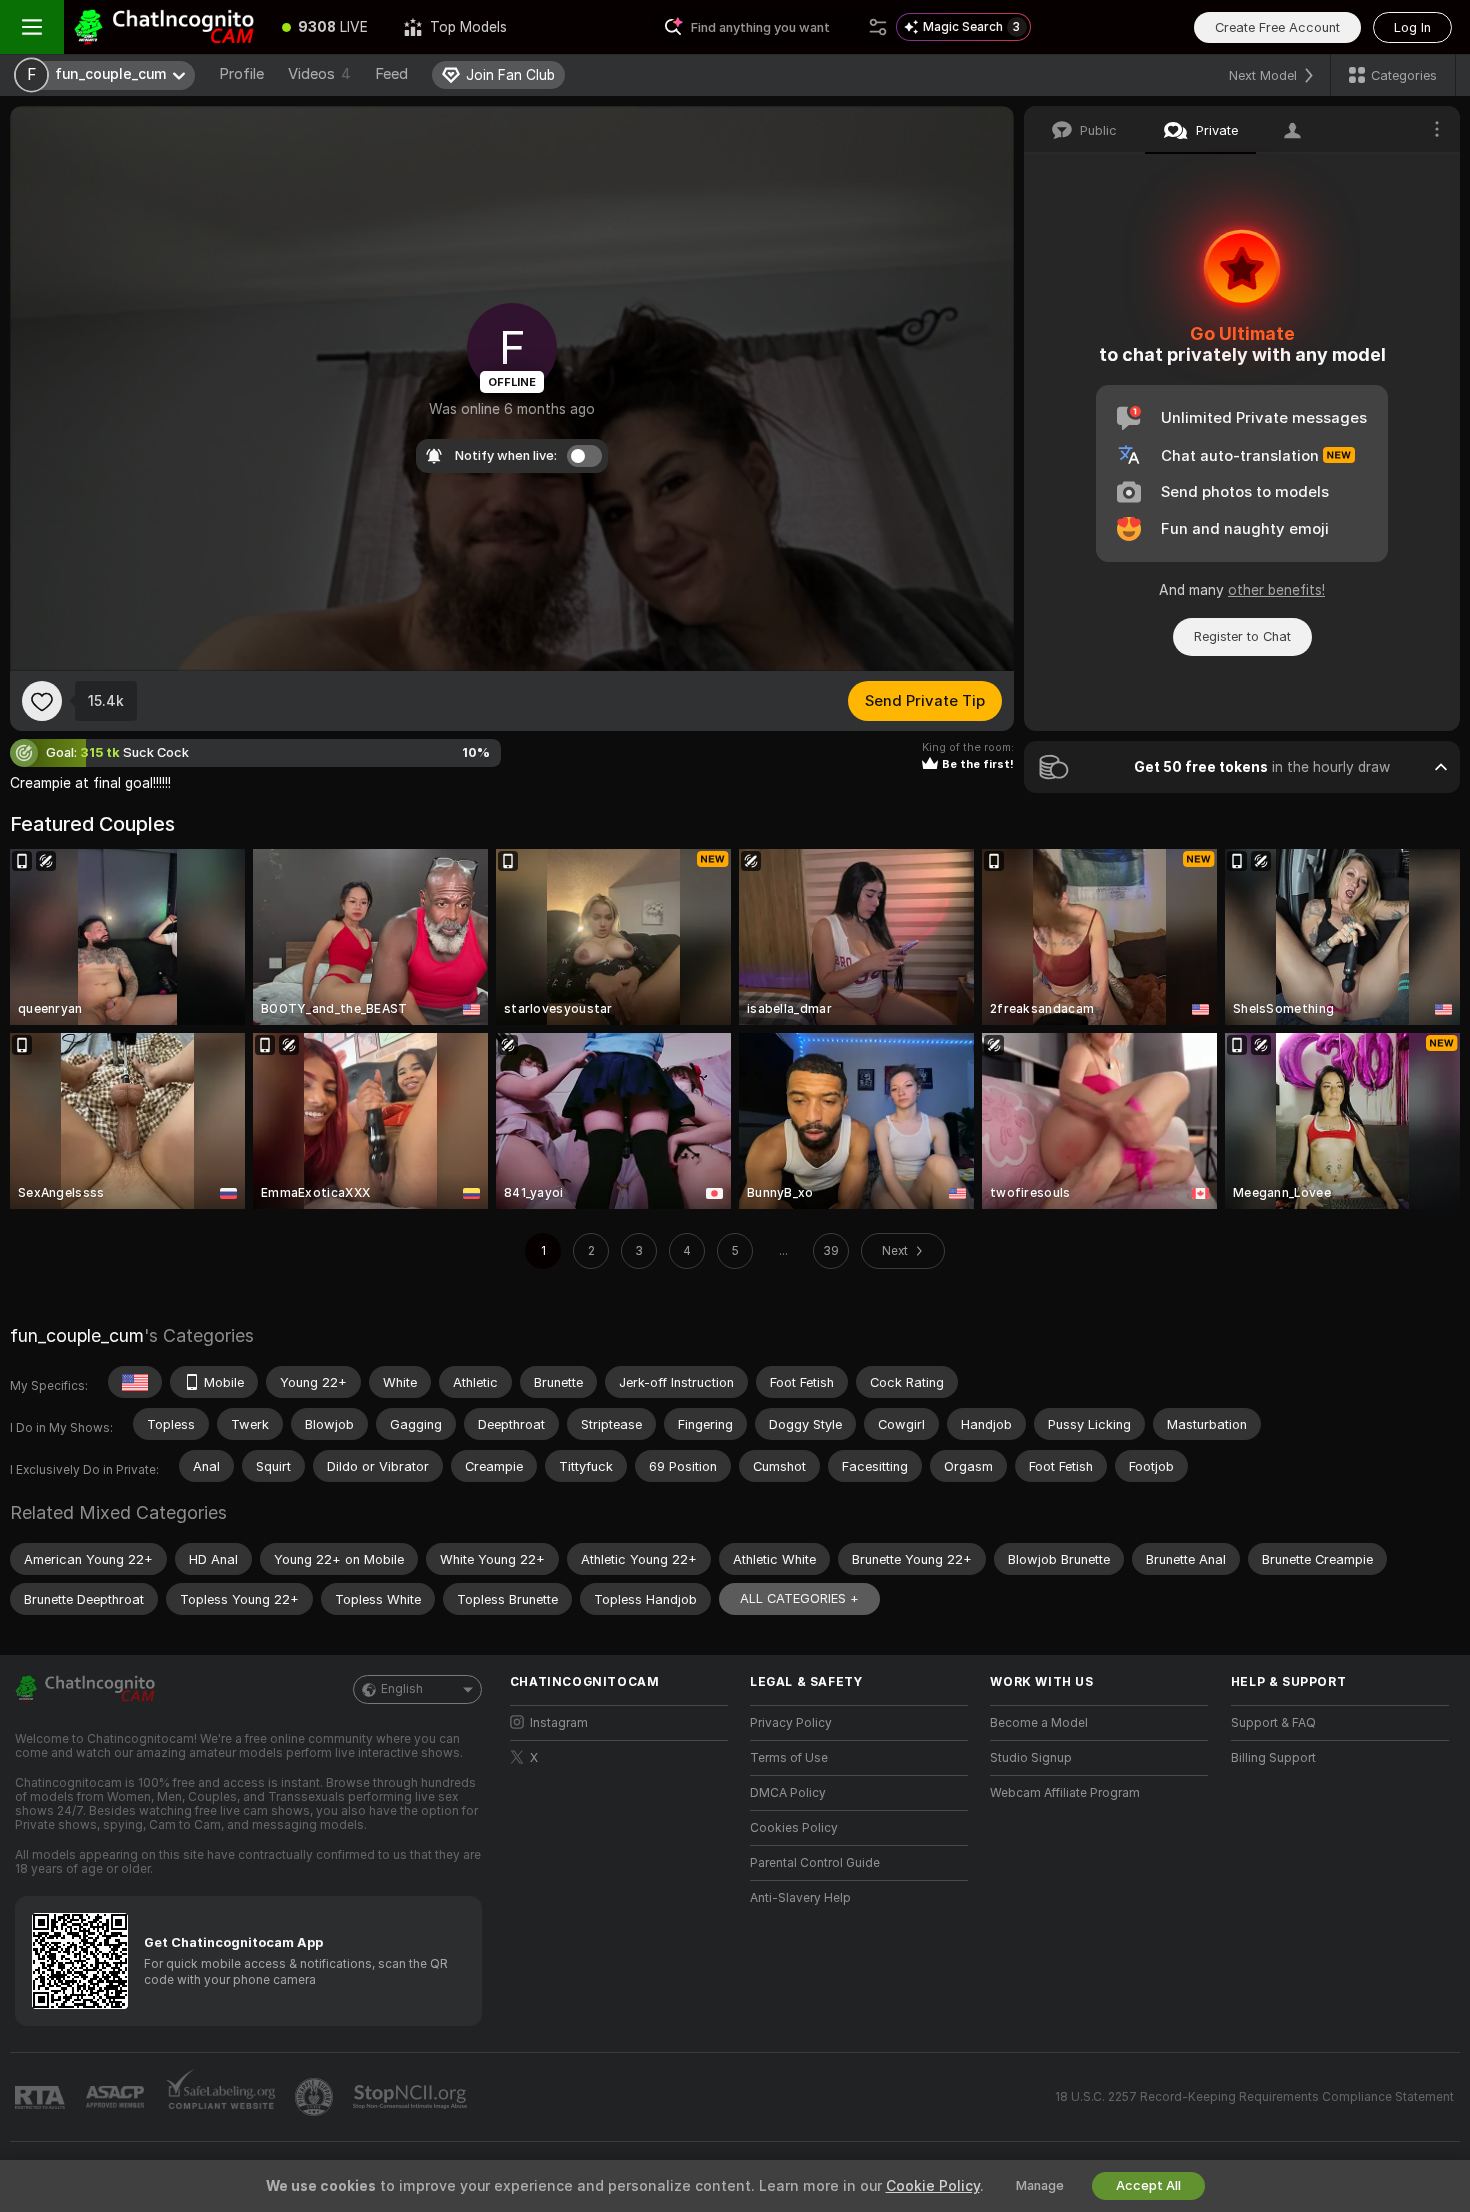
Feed (391, 74)
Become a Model (1039, 1723)
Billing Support (1273, 1758)
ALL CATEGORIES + (799, 1598)
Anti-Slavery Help (800, 1898)
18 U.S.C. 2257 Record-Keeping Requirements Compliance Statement (1254, 2097)
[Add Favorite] (42, 701)
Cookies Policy (794, 1828)
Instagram (559, 1723)
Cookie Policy (933, 2186)
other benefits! (1276, 590)
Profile (241, 74)
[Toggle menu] (32, 27)
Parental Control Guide (815, 1863)
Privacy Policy (791, 1723)
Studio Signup (1031, 1758)
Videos (319, 74)
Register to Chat (1242, 636)
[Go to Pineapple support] (316, 2097)
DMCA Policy (788, 1793)
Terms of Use (789, 1758)
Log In (1412, 27)
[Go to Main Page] (164, 27)
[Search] (878, 27)
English (402, 1689)
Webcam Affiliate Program (1065, 1793)
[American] (135, 1382)
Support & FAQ (1273, 1723)
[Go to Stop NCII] (412, 2097)
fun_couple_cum (77, 1335)
